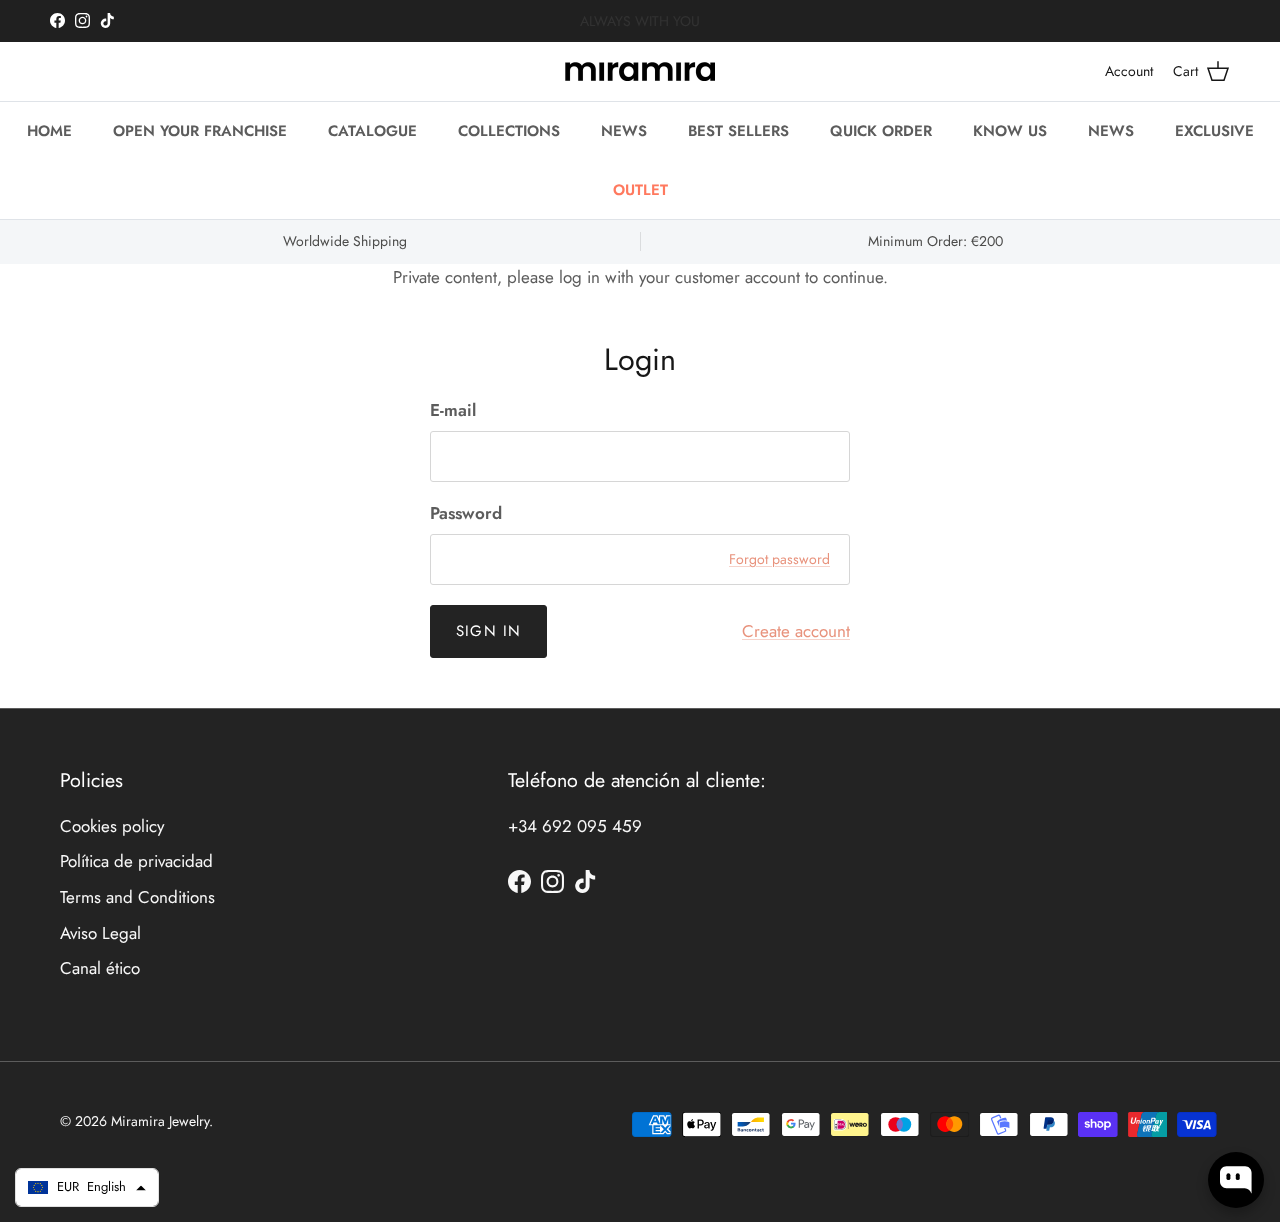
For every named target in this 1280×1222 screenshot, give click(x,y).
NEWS (624, 131)
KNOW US (1010, 131)
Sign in (488, 631)
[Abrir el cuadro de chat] (1236, 1180)
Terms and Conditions (137, 897)
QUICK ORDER (881, 131)
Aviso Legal (100, 933)
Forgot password (779, 559)
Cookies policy (112, 826)
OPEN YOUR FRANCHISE (200, 131)
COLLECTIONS (509, 131)
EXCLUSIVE (1214, 131)
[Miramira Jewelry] (640, 71)
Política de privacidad (136, 861)
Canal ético (100, 968)
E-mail (453, 410)
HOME (49, 131)
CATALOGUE (372, 131)
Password (466, 513)
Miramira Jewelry (160, 1121)
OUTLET (640, 189)
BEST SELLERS (738, 131)
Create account (796, 631)
